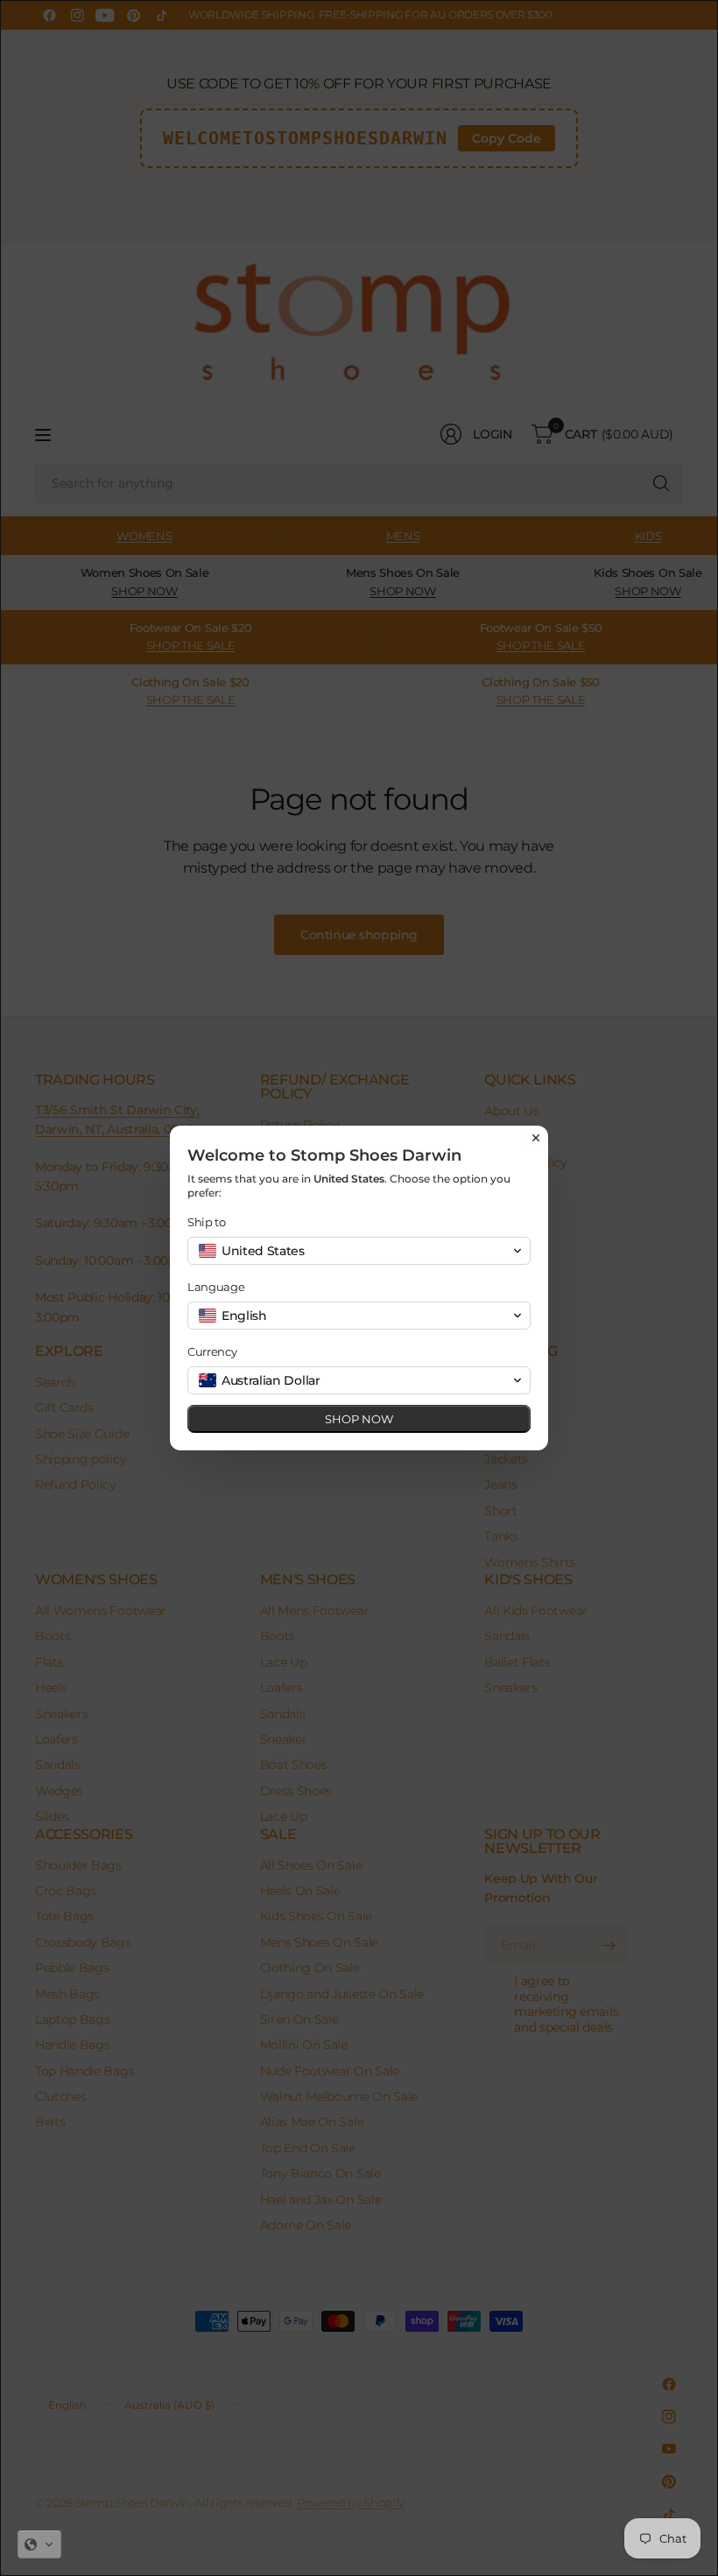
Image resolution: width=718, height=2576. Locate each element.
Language (216, 1287)
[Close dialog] (536, 1138)
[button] (39, 2544)
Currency (212, 1351)
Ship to (207, 1222)
